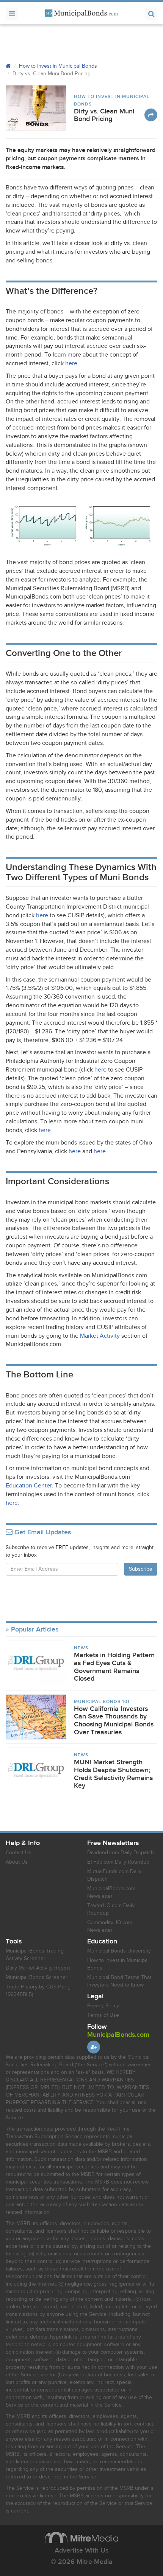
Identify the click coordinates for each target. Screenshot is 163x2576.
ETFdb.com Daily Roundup (118, 1862)
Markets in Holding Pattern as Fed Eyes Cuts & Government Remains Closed (114, 1667)
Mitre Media (81, 2537)
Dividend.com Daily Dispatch (121, 1853)
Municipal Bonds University (119, 1951)
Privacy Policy (103, 2006)
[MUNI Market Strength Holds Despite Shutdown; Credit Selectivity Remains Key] (36, 1770)
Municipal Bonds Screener (37, 1977)
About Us (17, 1862)
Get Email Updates (42, 1532)
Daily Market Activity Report (38, 1968)
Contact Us (19, 1853)
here (71, 364)
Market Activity (100, 1336)
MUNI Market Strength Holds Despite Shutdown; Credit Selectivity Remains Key (113, 1774)
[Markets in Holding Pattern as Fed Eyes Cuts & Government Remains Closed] (36, 1663)
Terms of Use (103, 2015)
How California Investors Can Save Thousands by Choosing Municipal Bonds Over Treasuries (114, 1721)
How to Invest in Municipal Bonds (58, 66)
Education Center (29, 1486)
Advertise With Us (81, 2550)
